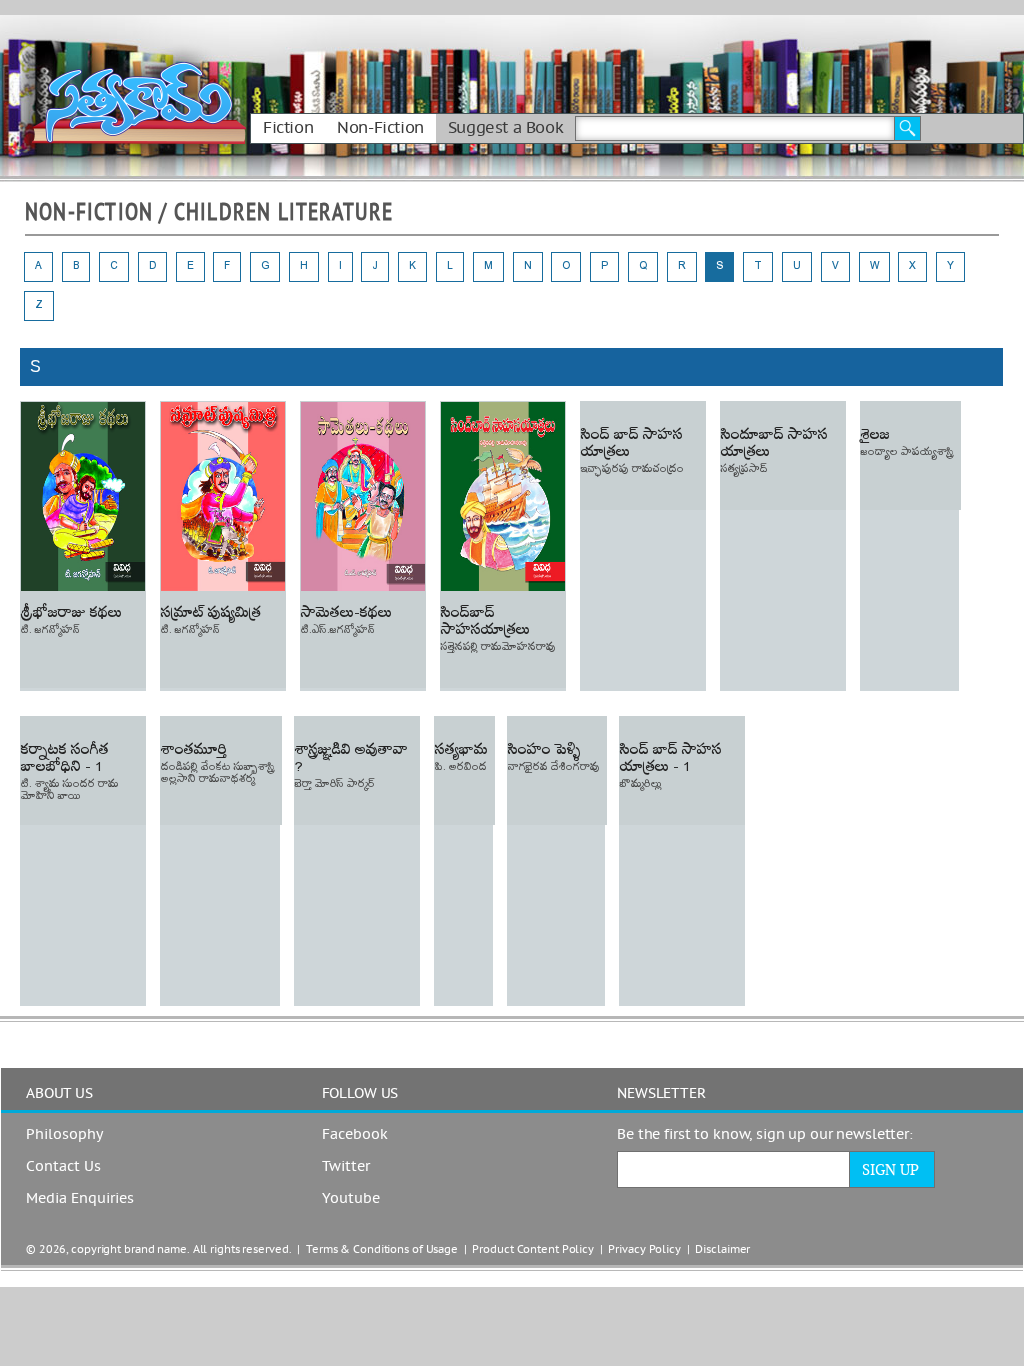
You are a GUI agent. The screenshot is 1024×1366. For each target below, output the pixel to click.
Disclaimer (722, 1249)
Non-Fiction (380, 128)
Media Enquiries (80, 1199)
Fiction (288, 128)
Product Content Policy (533, 1249)
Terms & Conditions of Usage (382, 1249)
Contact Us (63, 1167)
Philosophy (64, 1135)
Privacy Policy (644, 1249)
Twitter (346, 1167)
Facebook (355, 1135)
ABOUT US (59, 1094)
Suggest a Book (505, 128)
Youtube (351, 1199)
